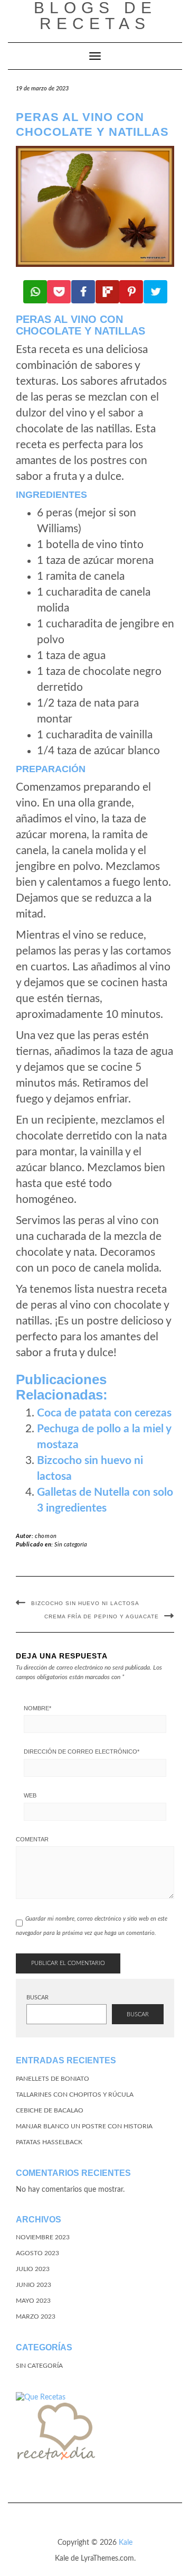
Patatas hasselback (49, 2142)
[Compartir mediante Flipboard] (107, 292)
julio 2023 (33, 2269)
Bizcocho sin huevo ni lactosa (85, 1603)
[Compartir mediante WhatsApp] (35, 292)
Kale (126, 2543)
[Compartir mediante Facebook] (83, 292)
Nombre (37, 1708)
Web (30, 1795)
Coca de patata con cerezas (104, 1413)
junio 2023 (34, 2285)
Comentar (32, 1839)
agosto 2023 (37, 2253)
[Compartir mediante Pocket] (59, 292)
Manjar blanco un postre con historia (84, 2126)
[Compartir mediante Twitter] (155, 292)
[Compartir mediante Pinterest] (131, 292)
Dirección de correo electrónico (82, 1752)
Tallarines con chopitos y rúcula (75, 2095)
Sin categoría (71, 1545)
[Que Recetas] (41, 2397)
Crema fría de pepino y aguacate (102, 1616)
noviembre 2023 (43, 2237)
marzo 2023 (36, 2316)
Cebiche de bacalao (50, 2110)
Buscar (37, 1998)
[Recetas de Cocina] (55, 2434)
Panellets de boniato (53, 2079)
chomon (46, 1536)
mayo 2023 (33, 2301)
